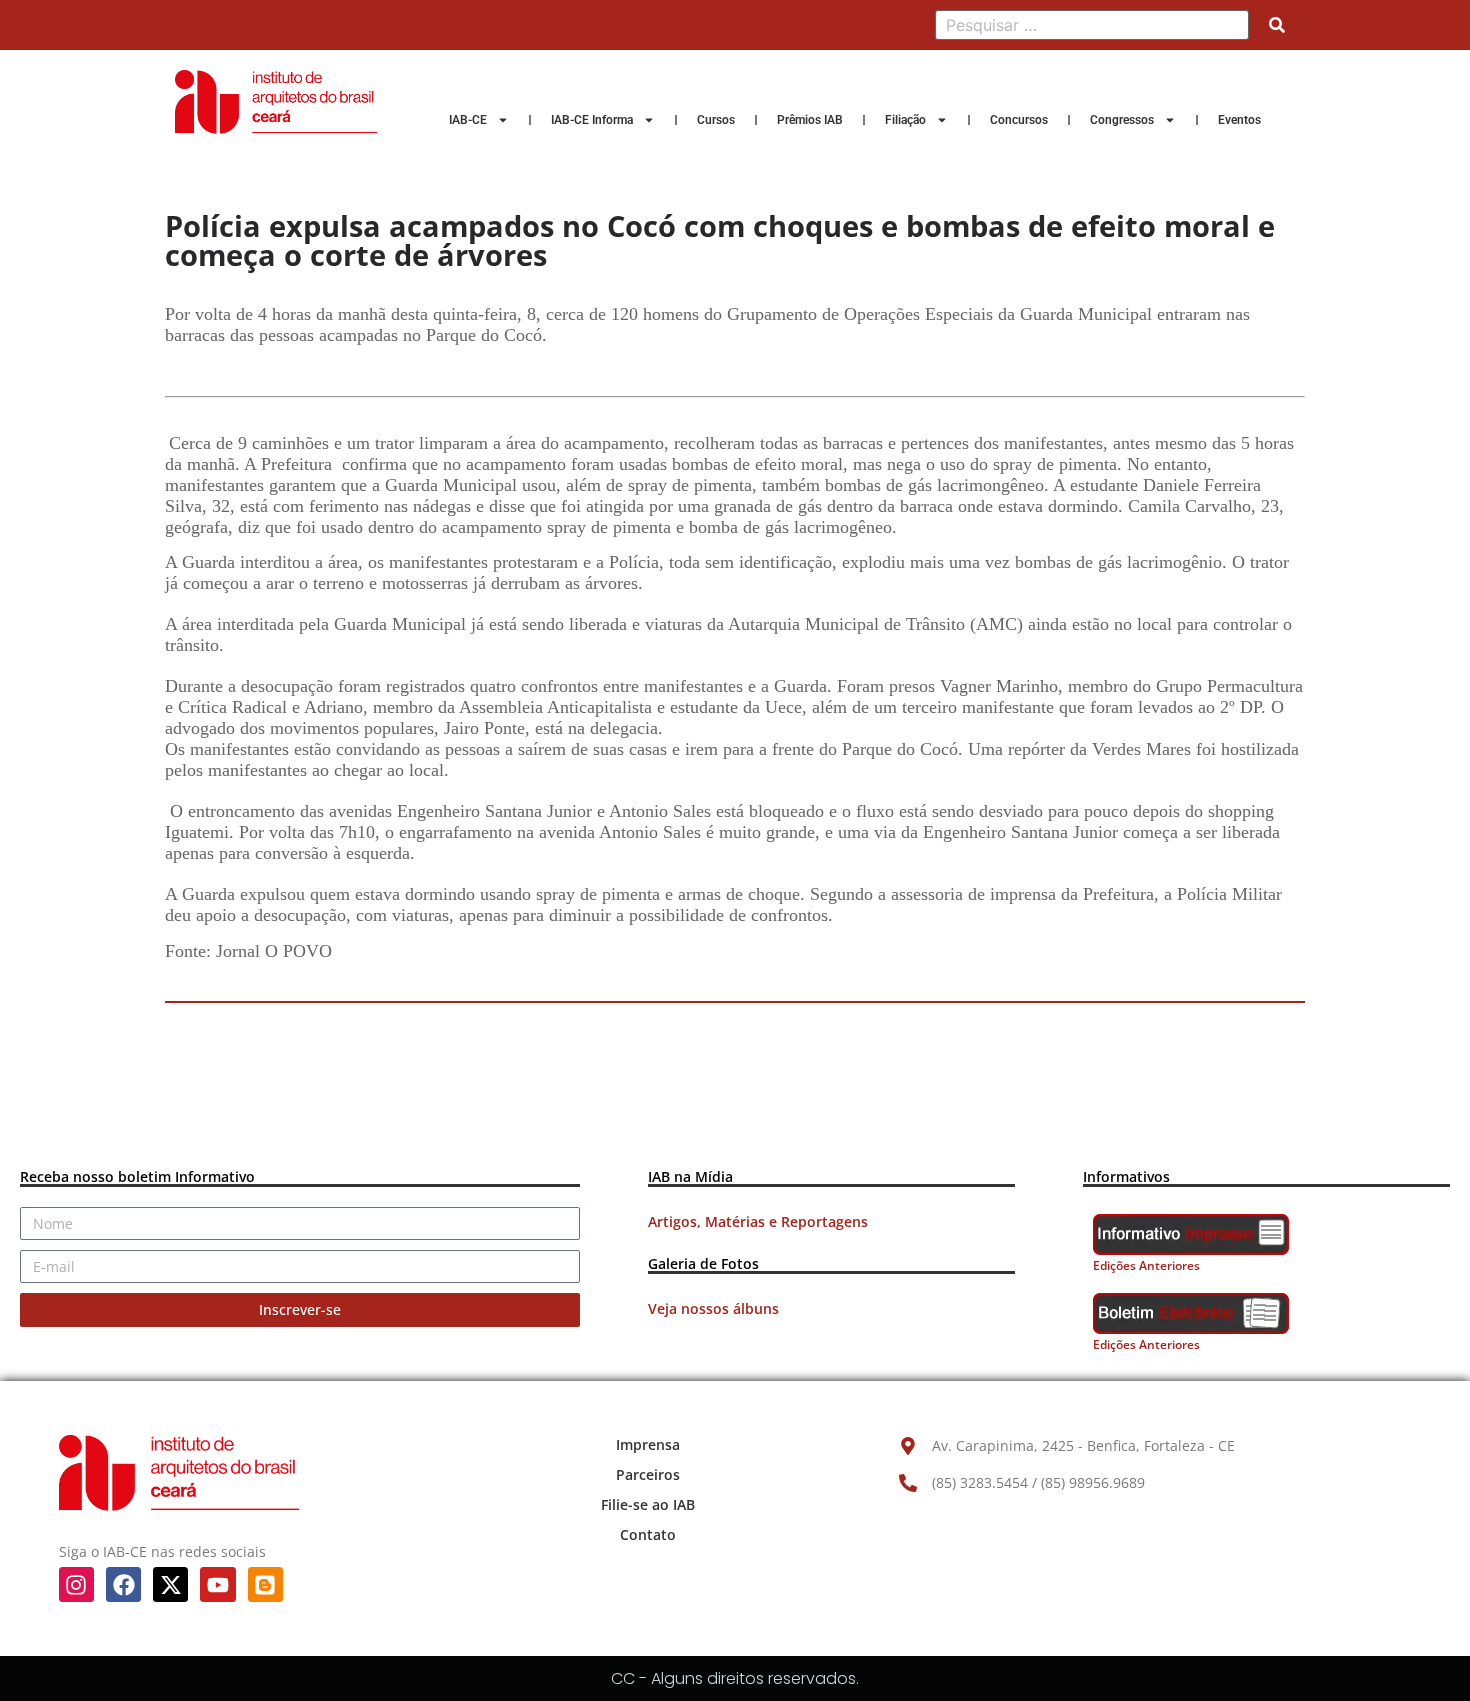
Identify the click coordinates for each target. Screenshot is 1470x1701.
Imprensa (648, 1444)
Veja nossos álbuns (713, 1308)
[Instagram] (76, 1584)
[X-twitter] (170, 1584)
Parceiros (648, 1474)
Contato (648, 1534)
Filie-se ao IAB (648, 1504)
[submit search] (1277, 25)
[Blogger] (265, 1584)
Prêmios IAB (810, 120)
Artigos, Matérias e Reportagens (758, 1221)
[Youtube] (217, 1584)
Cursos (716, 120)
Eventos (1239, 120)
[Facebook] (123, 1584)
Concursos (1019, 120)
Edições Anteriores (1146, 1265)
